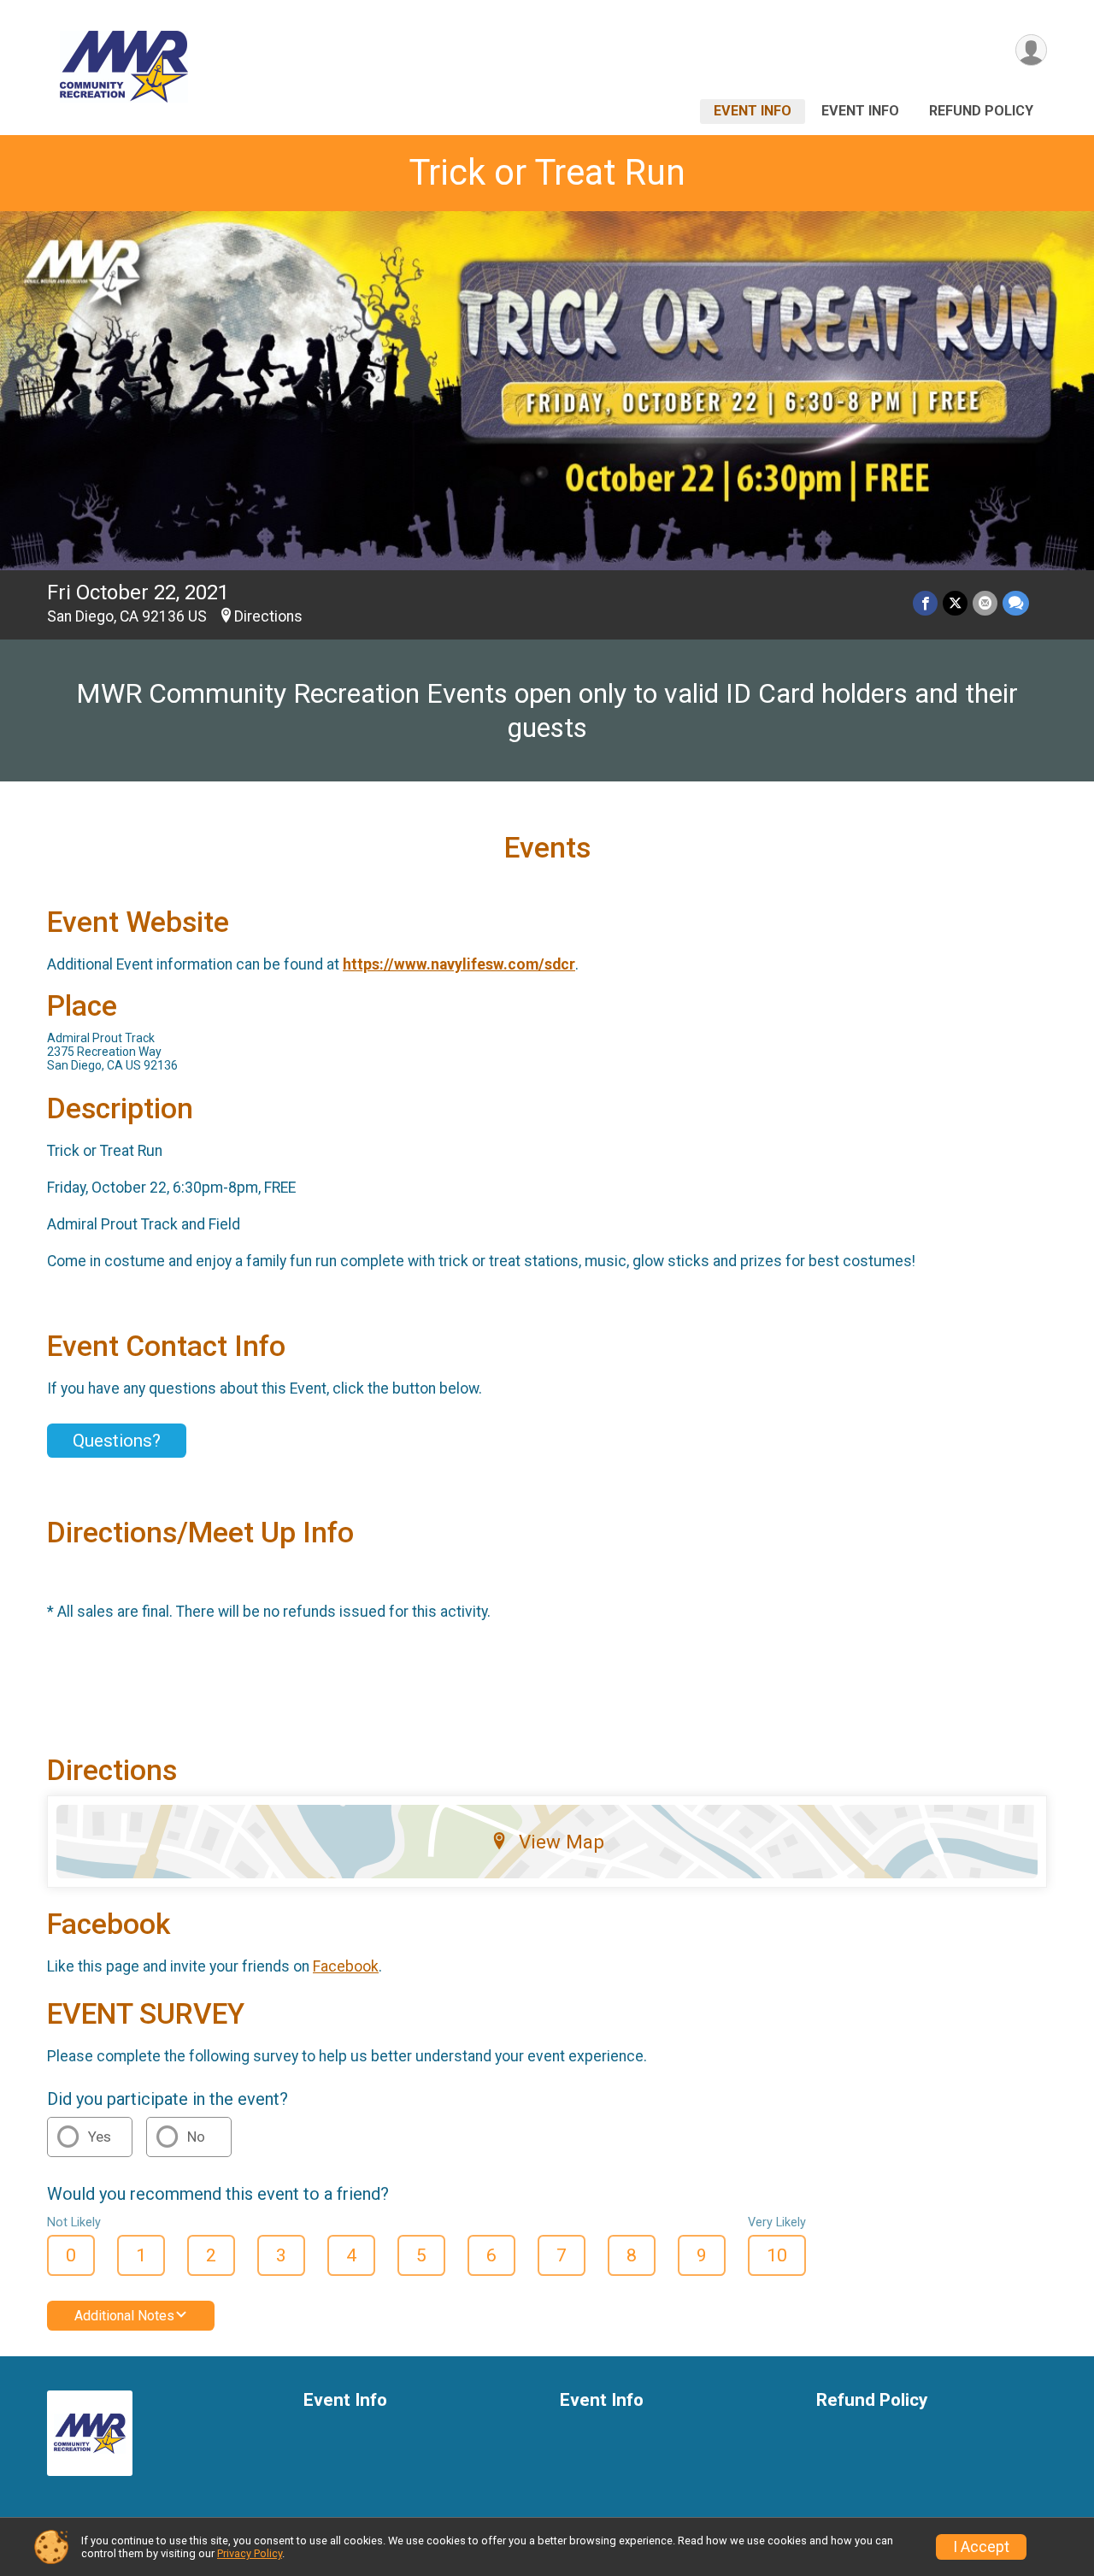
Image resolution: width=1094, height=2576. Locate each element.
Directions (268, 616)
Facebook (346, 1966)
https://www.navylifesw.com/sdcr (459, 964)
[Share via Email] (985, 603)
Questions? (117, 1441)
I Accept (981, 2547)
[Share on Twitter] (955, 603)
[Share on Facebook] (925, 603)
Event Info (753, 111)
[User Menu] (1031, 50)
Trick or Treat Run (547, 172)
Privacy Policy (250, 2553)
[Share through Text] (1016, 603)
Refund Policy (981, 111)
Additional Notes (124, 2316)
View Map (562, 1842)
